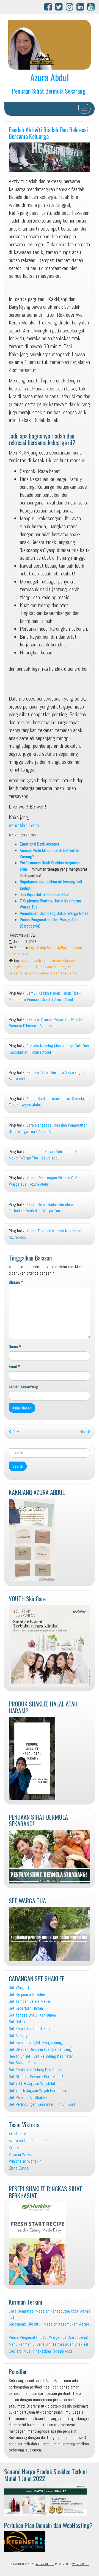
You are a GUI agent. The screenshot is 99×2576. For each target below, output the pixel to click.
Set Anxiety (18, 2035)
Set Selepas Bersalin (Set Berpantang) (41, 2049)
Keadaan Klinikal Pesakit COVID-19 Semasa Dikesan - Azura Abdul (46, 1023)
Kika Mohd (17, 2148)
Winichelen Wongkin (25, 2161)
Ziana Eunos (19, 2168)
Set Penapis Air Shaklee (28, 2097)
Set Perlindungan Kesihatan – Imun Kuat (42, 2104)
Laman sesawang (23, 1386)
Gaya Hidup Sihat (42, 948)
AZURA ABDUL (45, 2564)
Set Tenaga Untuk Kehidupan (32, 2015)
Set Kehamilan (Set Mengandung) (36, 2042)
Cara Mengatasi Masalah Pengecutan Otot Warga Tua (50, 2314)
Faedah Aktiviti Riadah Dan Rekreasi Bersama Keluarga (48, 133)
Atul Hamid (17, 2134)
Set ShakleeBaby (22, 2063)
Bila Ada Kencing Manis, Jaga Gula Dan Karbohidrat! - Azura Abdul (49, 1049)
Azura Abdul (50, 77)
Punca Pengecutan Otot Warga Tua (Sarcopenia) (49, 2337)
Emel (14, 1366)
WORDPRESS (81, 2564)
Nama (15, 1347)
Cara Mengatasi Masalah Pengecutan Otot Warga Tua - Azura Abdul (48, 1128)
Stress (23, 954)
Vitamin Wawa (20, 2154)
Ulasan (16, 1282)
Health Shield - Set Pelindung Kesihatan (41, 2056)
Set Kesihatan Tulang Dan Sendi (35, 2070)
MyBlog (62, 948)
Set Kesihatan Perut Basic (31, 2029)
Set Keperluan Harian (26, 2008)
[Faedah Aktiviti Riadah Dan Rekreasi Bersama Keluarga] (50, 157)
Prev (15, 1432)
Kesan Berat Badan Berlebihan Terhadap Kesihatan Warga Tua (42, 1208)
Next (84, 1432)
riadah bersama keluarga (57, 973)
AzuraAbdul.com (24, 825)
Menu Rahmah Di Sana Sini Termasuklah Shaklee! (48, 2344)
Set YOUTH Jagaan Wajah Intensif (36, 2084)
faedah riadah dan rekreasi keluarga (47, 961)
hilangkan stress (22, 967)
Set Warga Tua (21, 1987)
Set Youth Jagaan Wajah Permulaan (38, 2090)
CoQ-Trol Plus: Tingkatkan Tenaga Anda (41, 2351)
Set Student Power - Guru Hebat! (36, 2077)
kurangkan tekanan (51, 967)
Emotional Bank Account (40, 844)
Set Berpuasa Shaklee (27, 1994)
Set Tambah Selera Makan (30, 2001)
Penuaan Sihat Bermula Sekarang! (50, 91)
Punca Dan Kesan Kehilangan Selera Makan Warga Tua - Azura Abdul (47, 1155)
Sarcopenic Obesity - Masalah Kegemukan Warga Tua (49, 2327)
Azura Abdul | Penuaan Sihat (31, 2141)
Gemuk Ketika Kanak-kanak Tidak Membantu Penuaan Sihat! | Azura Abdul (45, 996)
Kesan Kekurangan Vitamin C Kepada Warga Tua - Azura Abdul (48, 1181)
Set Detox (17, 2022)
